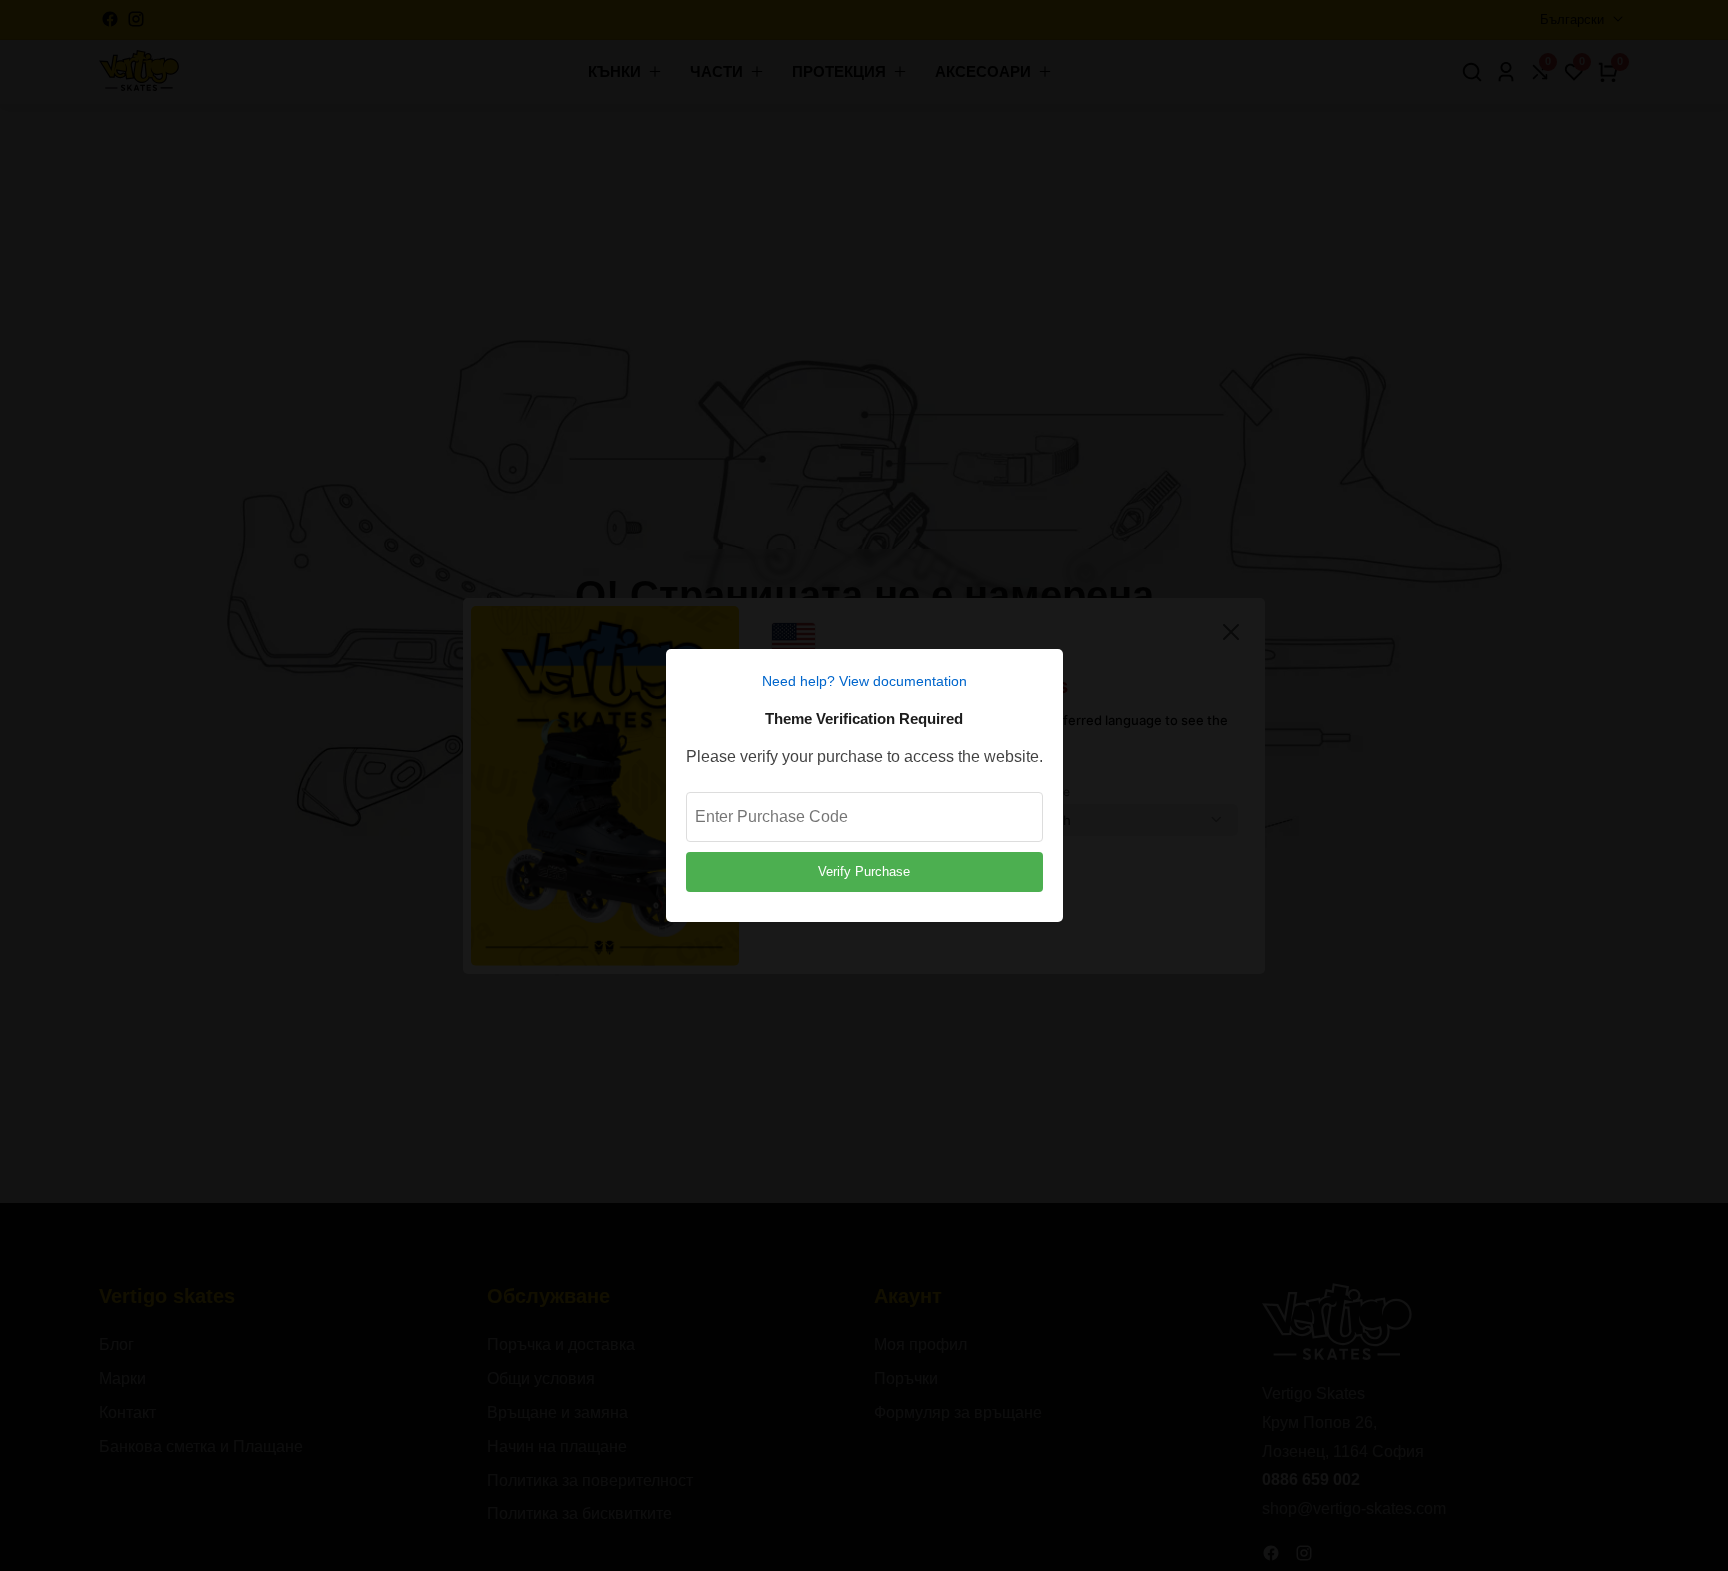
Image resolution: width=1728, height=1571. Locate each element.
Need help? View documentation (864, 681)
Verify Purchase (864, 871)
